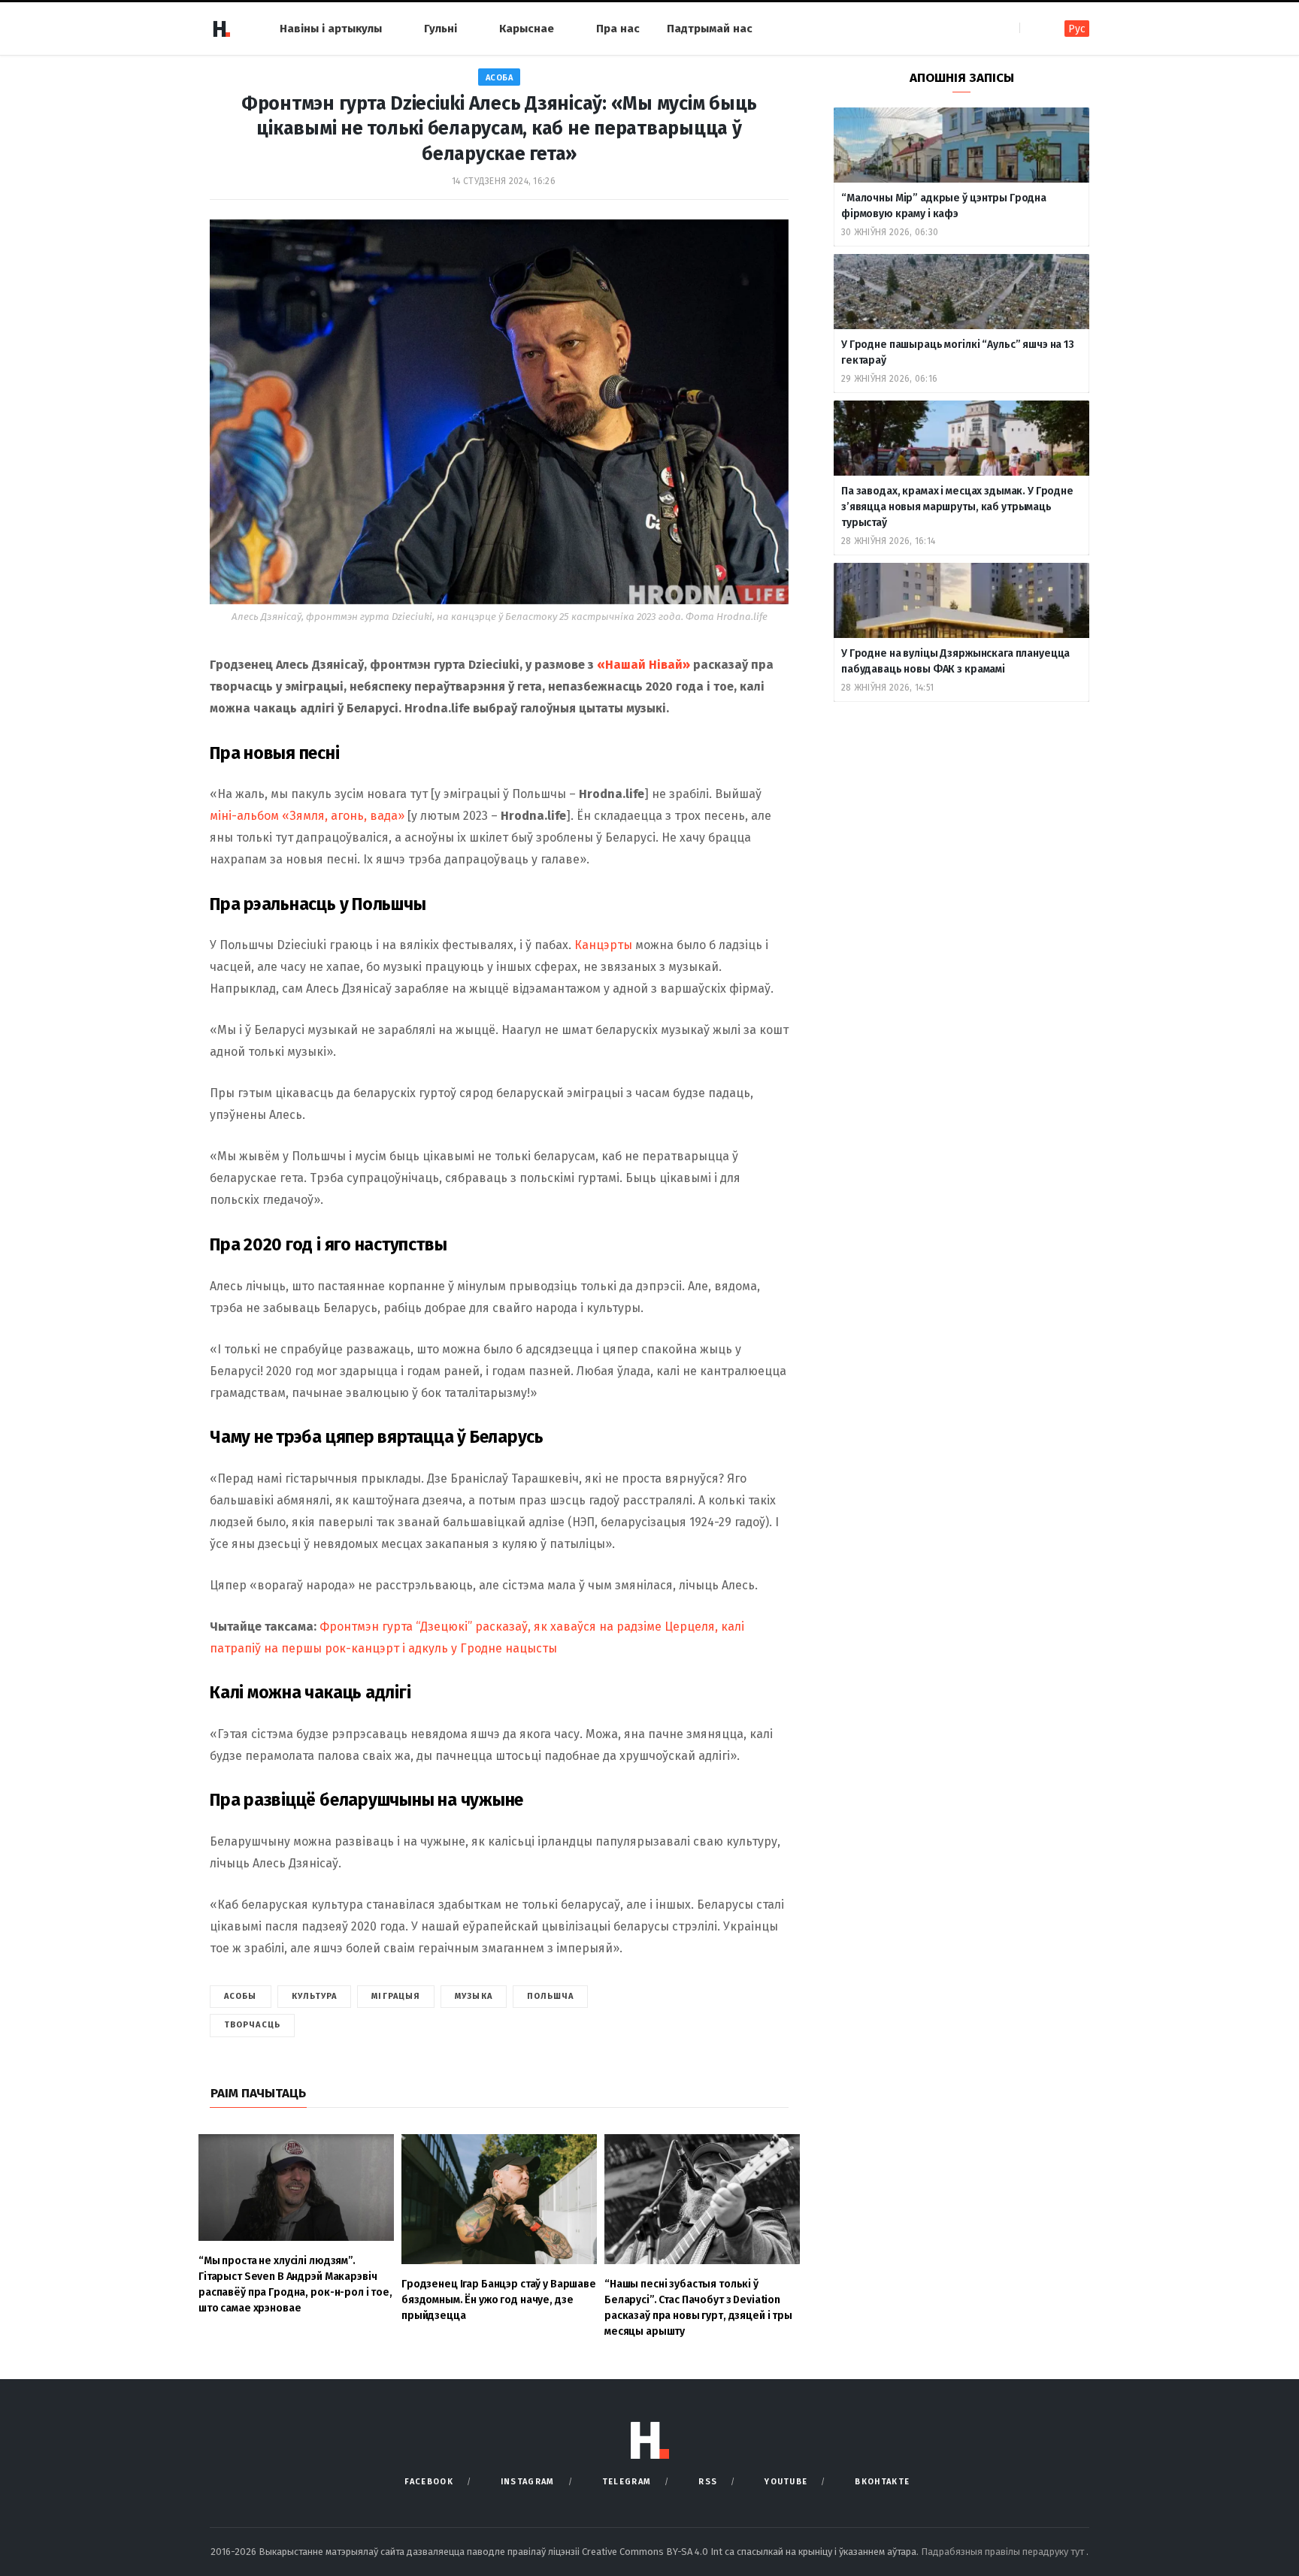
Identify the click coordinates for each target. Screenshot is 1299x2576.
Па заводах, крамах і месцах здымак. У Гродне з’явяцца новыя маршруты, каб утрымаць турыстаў (957, 507)
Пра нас (618, 29)
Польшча (551, 1996)
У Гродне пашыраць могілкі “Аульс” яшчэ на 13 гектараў (958, 352)
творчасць (252, 2025)
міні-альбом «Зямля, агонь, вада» (307, 816)
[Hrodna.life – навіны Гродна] (221, 29)
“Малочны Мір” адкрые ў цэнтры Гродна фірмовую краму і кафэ (944, 206)
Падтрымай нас (710, 29)
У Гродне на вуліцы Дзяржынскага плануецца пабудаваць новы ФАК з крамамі (955, 661)
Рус (1077, 29)
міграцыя (396, 1996)
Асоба (500, 78)
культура (315, 1996)
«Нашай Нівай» (643, 665)
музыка (474, 1996)
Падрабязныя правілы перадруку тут (1004, 2552)
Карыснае (527, 29)
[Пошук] (1033, 28)
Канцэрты (603, 945)
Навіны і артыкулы (331, 29)
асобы (241, 1996)
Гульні (441, 29)
